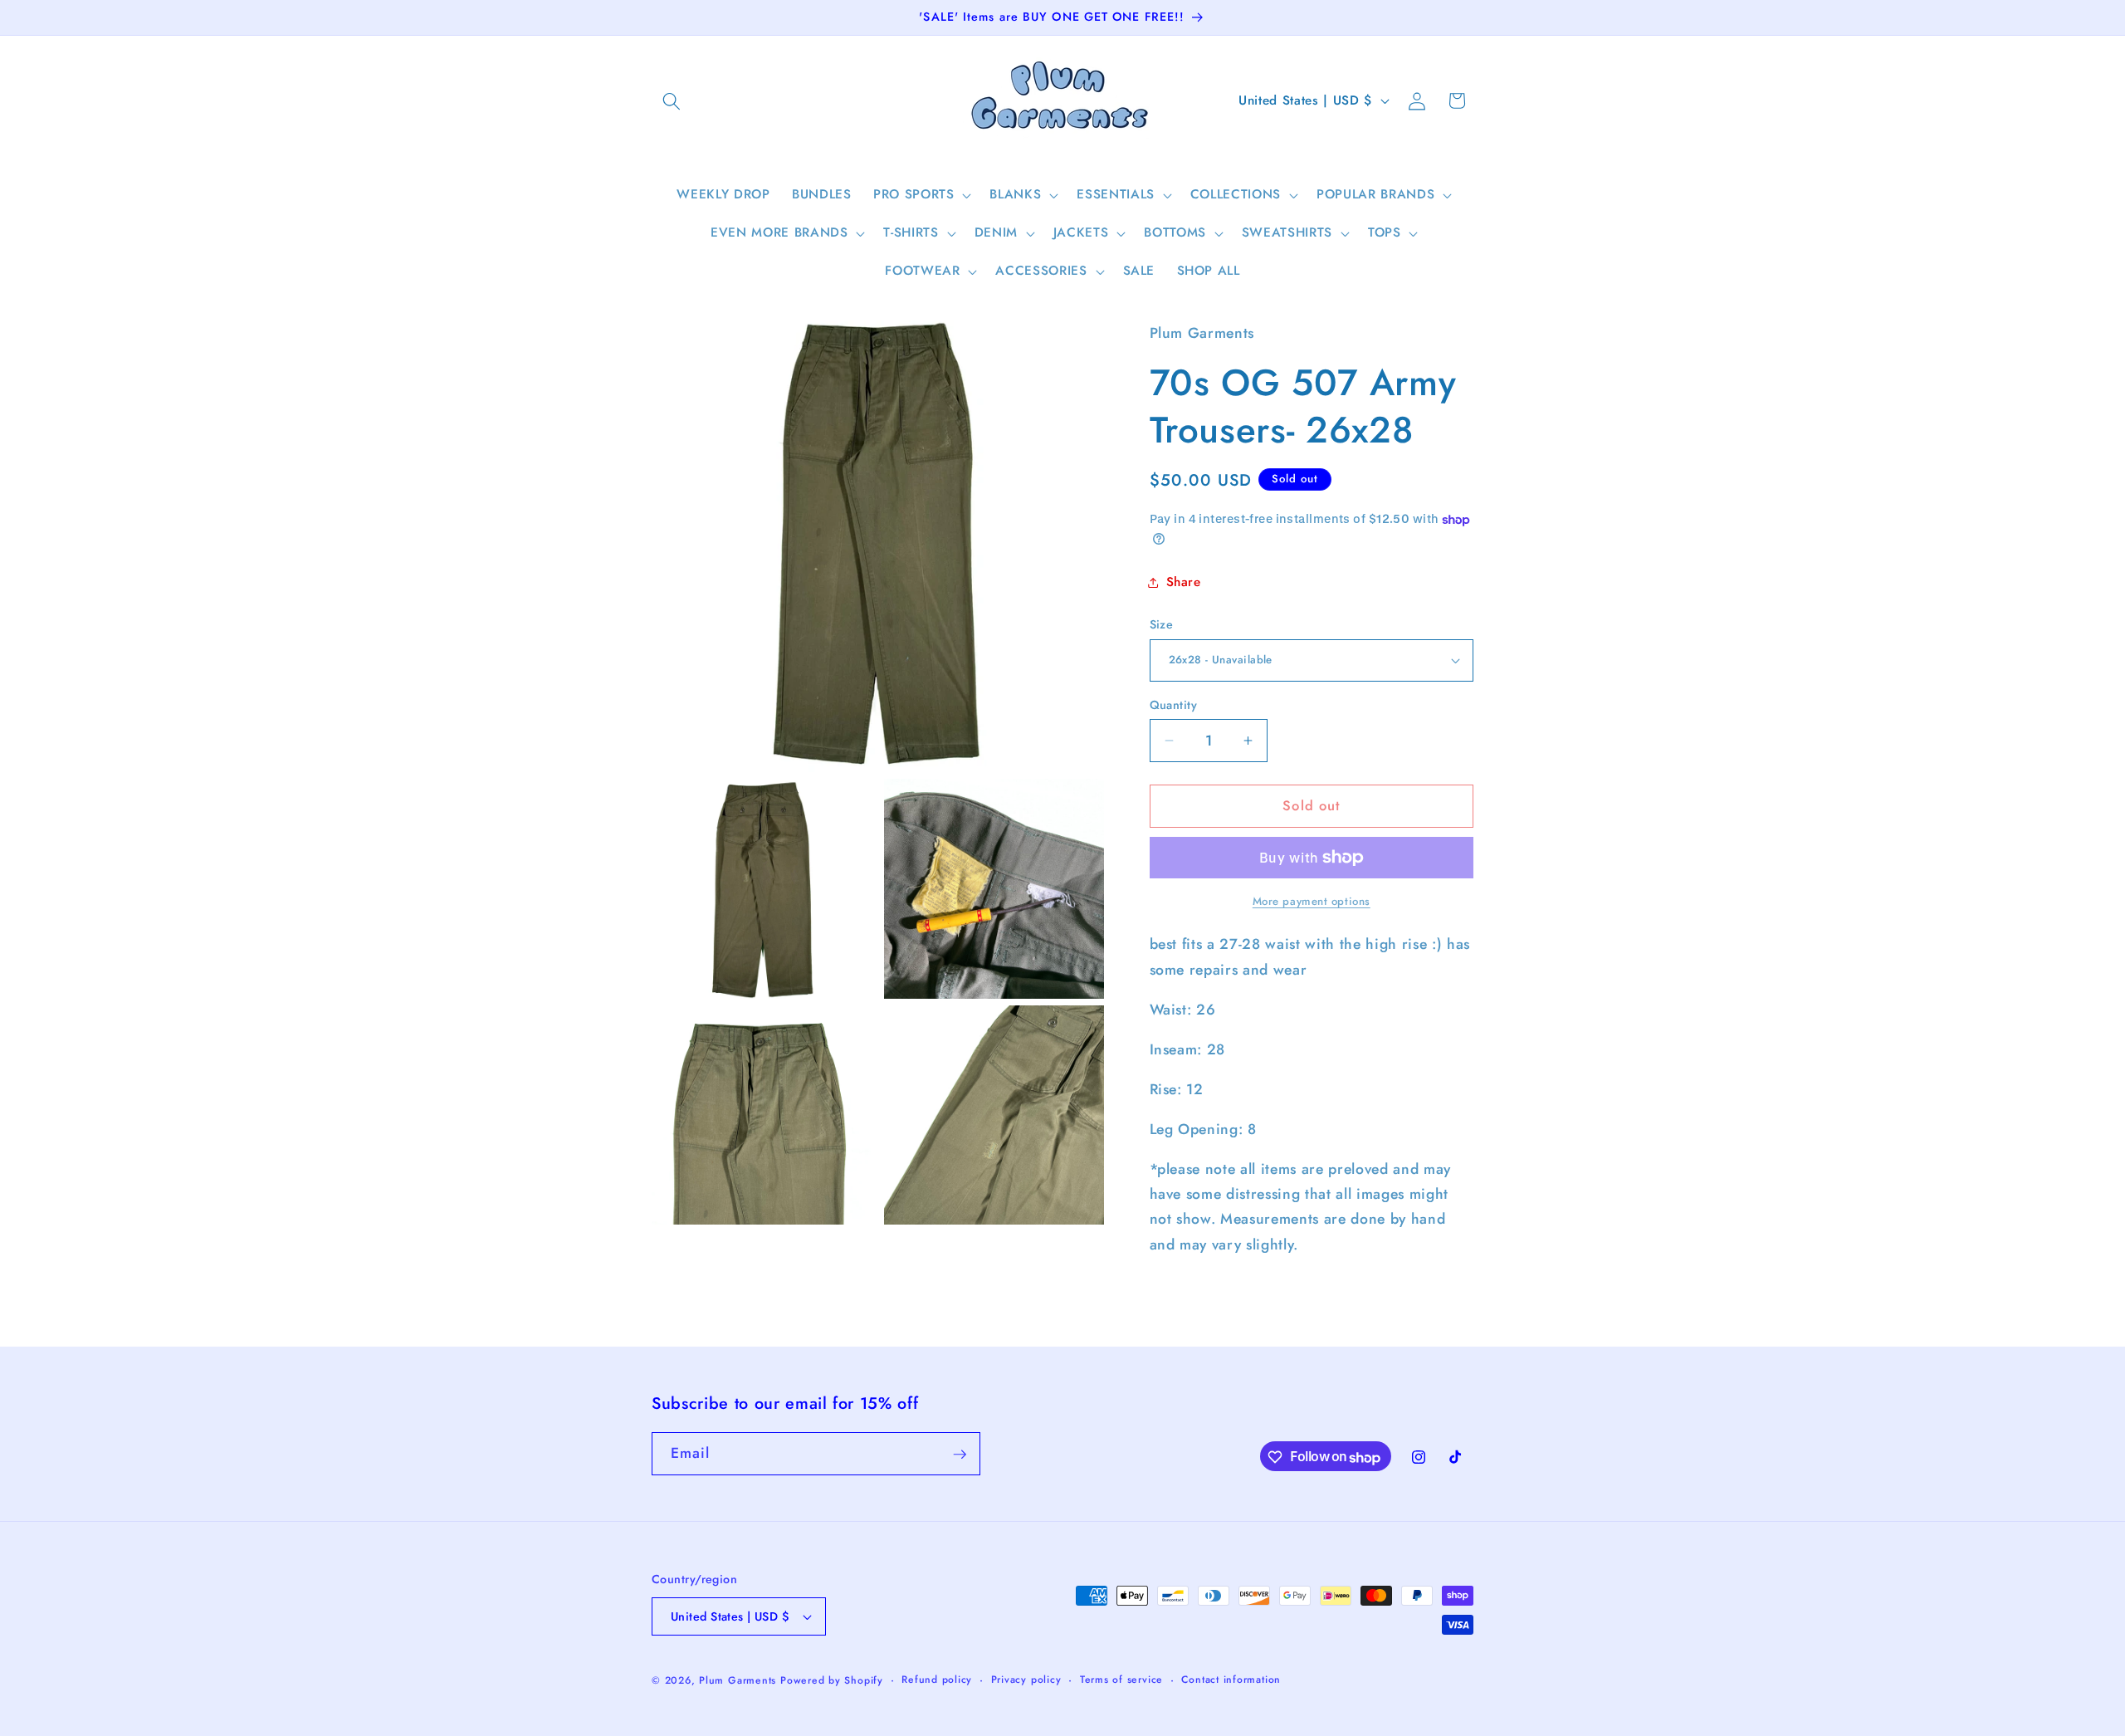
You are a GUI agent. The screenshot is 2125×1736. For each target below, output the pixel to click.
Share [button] (1184, 582)
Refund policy (937, 1680)
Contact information (1231, 1680)
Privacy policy (1026, 1680)
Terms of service (1121, 1680)
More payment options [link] (1312, 901)
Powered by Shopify (832, 1680)
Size (1162, 624)
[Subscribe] (960, 1455)
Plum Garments (738, 1680)
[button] (672, 100)
